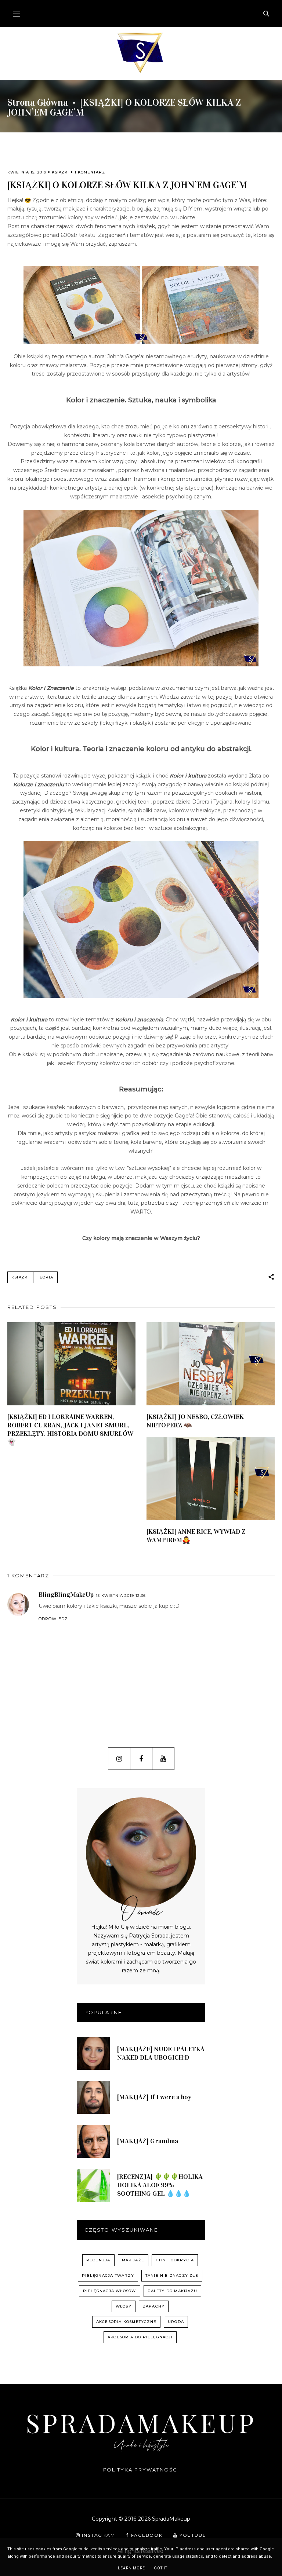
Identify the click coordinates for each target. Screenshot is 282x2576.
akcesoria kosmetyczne (126, 2322)
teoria (45, 1277)
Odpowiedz (53, 1619)
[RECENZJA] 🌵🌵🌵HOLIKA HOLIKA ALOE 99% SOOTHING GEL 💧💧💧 (160, 2185)
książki (60, 172)
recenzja (98, 2260)
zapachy (154, 2306)
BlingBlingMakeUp (66, 1595)
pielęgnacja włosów (110, 2291)
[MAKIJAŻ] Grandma (148, 2141)
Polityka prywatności (141, 2470)
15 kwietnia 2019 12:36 (121, 1596)
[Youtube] (163, 1759)
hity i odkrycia (175, 2260)
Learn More (131, 2568)
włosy (124, 2306)
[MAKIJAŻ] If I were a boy (154, 2097)
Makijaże (133, 2260)
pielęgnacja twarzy (108, 2275)
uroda (176, 2322)
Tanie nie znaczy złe (172, 2275)
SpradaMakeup (141, 2422)
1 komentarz (90, 172)
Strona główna (38, 103)
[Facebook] (141, 1759)
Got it (161, 2568)
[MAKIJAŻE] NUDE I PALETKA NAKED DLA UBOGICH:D (161, 2053)
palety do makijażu (173, 2291)
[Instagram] (119, 1759)
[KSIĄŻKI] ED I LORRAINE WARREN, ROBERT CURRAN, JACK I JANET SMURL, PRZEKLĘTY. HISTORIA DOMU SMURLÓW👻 (70, 1429)
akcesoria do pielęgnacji (140, 2337)
